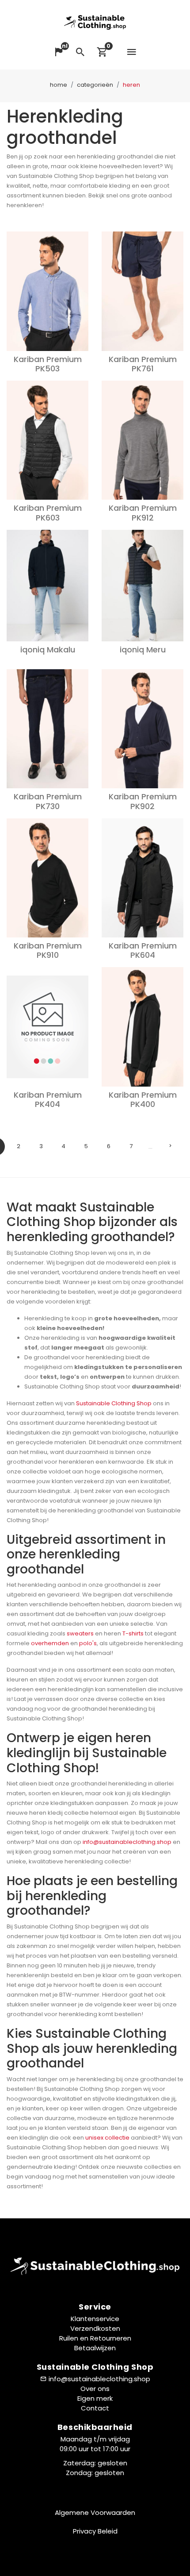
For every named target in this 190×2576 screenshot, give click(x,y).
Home (59, 85)
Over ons (95, 2389)
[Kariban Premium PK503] (47, 291)
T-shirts (133, 1633)
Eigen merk (95, 2398)
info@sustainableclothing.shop (127, 1842)
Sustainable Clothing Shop (114, 1403)
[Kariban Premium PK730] (47, 729)
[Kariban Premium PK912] (142, 440)
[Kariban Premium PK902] (142, 729)
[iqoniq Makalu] (47, 586)
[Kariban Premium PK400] (142, 1027)
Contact (95, 2408)
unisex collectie (107, 2138)
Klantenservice (95, 2319)
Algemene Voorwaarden (95, 2512)
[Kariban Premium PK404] (47, 1027)
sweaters (80, 1633)
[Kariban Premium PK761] (142, 291)
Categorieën (95, 85)
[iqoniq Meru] (142, 586)
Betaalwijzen (95, 2348)
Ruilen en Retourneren (95, 2338)
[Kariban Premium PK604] (142, 878)
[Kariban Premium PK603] (47, 440)
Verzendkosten (95, 2328)
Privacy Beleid (95, 2531)
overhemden (50, 1643)
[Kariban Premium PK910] (47, 878)
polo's (88, 1643)
